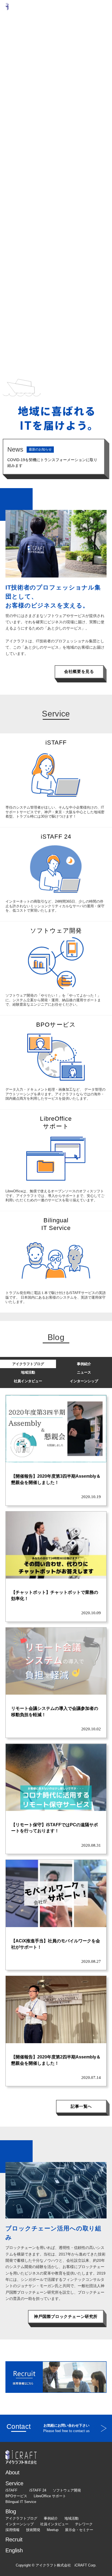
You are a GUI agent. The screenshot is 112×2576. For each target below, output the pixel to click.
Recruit (14, 2539)
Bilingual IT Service (21, 2502)
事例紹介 (84, 1364)
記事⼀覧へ (81, 2106)
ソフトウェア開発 (67, 2490)
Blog (11, 2511)
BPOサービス (16, 2496)
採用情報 (13, 2530)
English (14, 2550)
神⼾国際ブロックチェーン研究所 (66, 2316)
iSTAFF (11, 2490)
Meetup (53, 2530)
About (13, 2472)
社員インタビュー (28, 1381)
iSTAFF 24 (38, 2490)
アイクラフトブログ (28, 1364)
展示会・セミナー (79, 2530)
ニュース (84, 1372)
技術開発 (33, 2530)
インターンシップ (84, 1381)
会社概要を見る (79, 671)
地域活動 (28, 1372)
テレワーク (84, 2524)
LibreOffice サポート (50, 2496)
